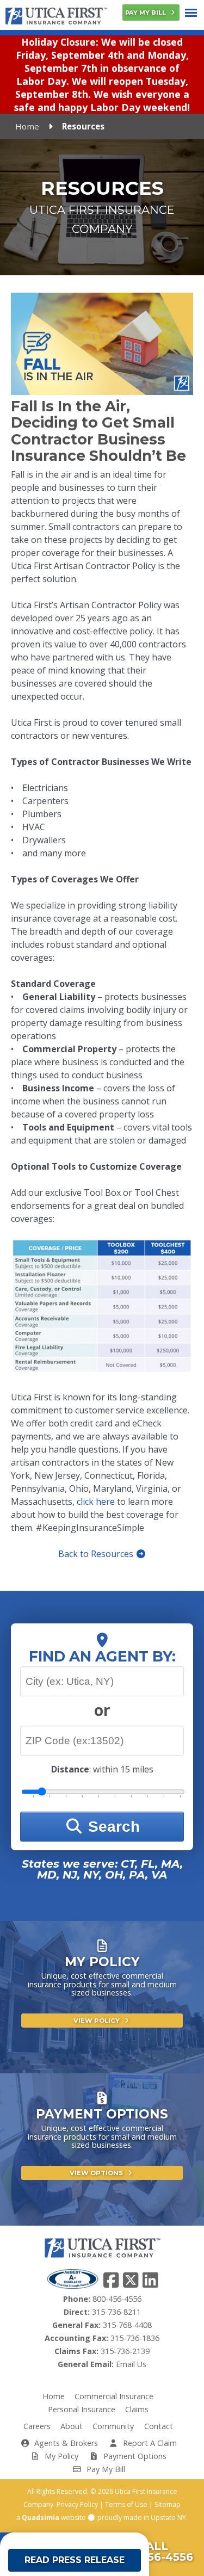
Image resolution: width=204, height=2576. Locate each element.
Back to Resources (97, 1554)
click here (96, 1502)
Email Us (131, 2364)
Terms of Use (126, 2504)
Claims (137, 2409)
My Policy (60, 2456)
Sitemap (168, 2504)
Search (112, 1827)
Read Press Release (75, 2560)
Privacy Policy (77, 2504)
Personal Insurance (82, 2409)
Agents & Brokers (65, 2443)
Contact (159, 2426)
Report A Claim (149, 2443)
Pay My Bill (146, 13)
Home (27, 126)
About (72, 2426)
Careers (37, 2426)
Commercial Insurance (114, 2396)
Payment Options (134, 2456)
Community (113, 2426)
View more (102, 2012)
